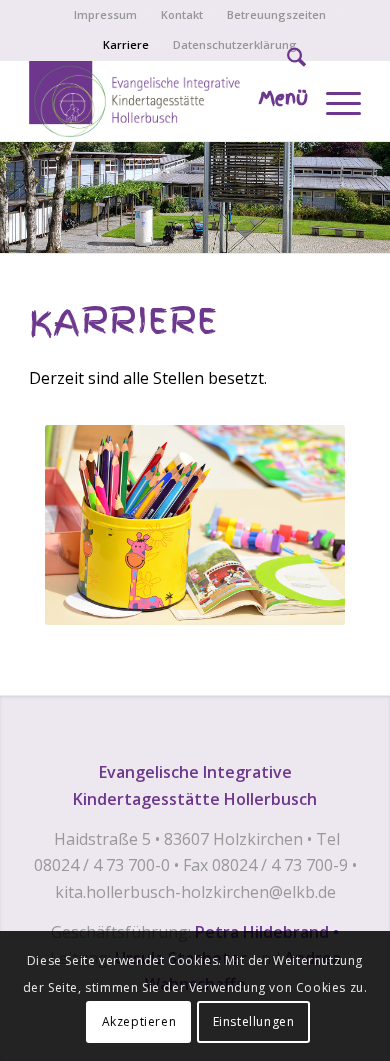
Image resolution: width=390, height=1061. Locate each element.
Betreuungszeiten (276, 14)
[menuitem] (106, 15)
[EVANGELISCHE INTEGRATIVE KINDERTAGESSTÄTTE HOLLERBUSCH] (161, 101)
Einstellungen (254, 1021)
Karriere (126, 44)
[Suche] (286, 61)
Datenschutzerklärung (235, 44)
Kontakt (182, 14)
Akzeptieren (139, 1021)
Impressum (105, 14)
